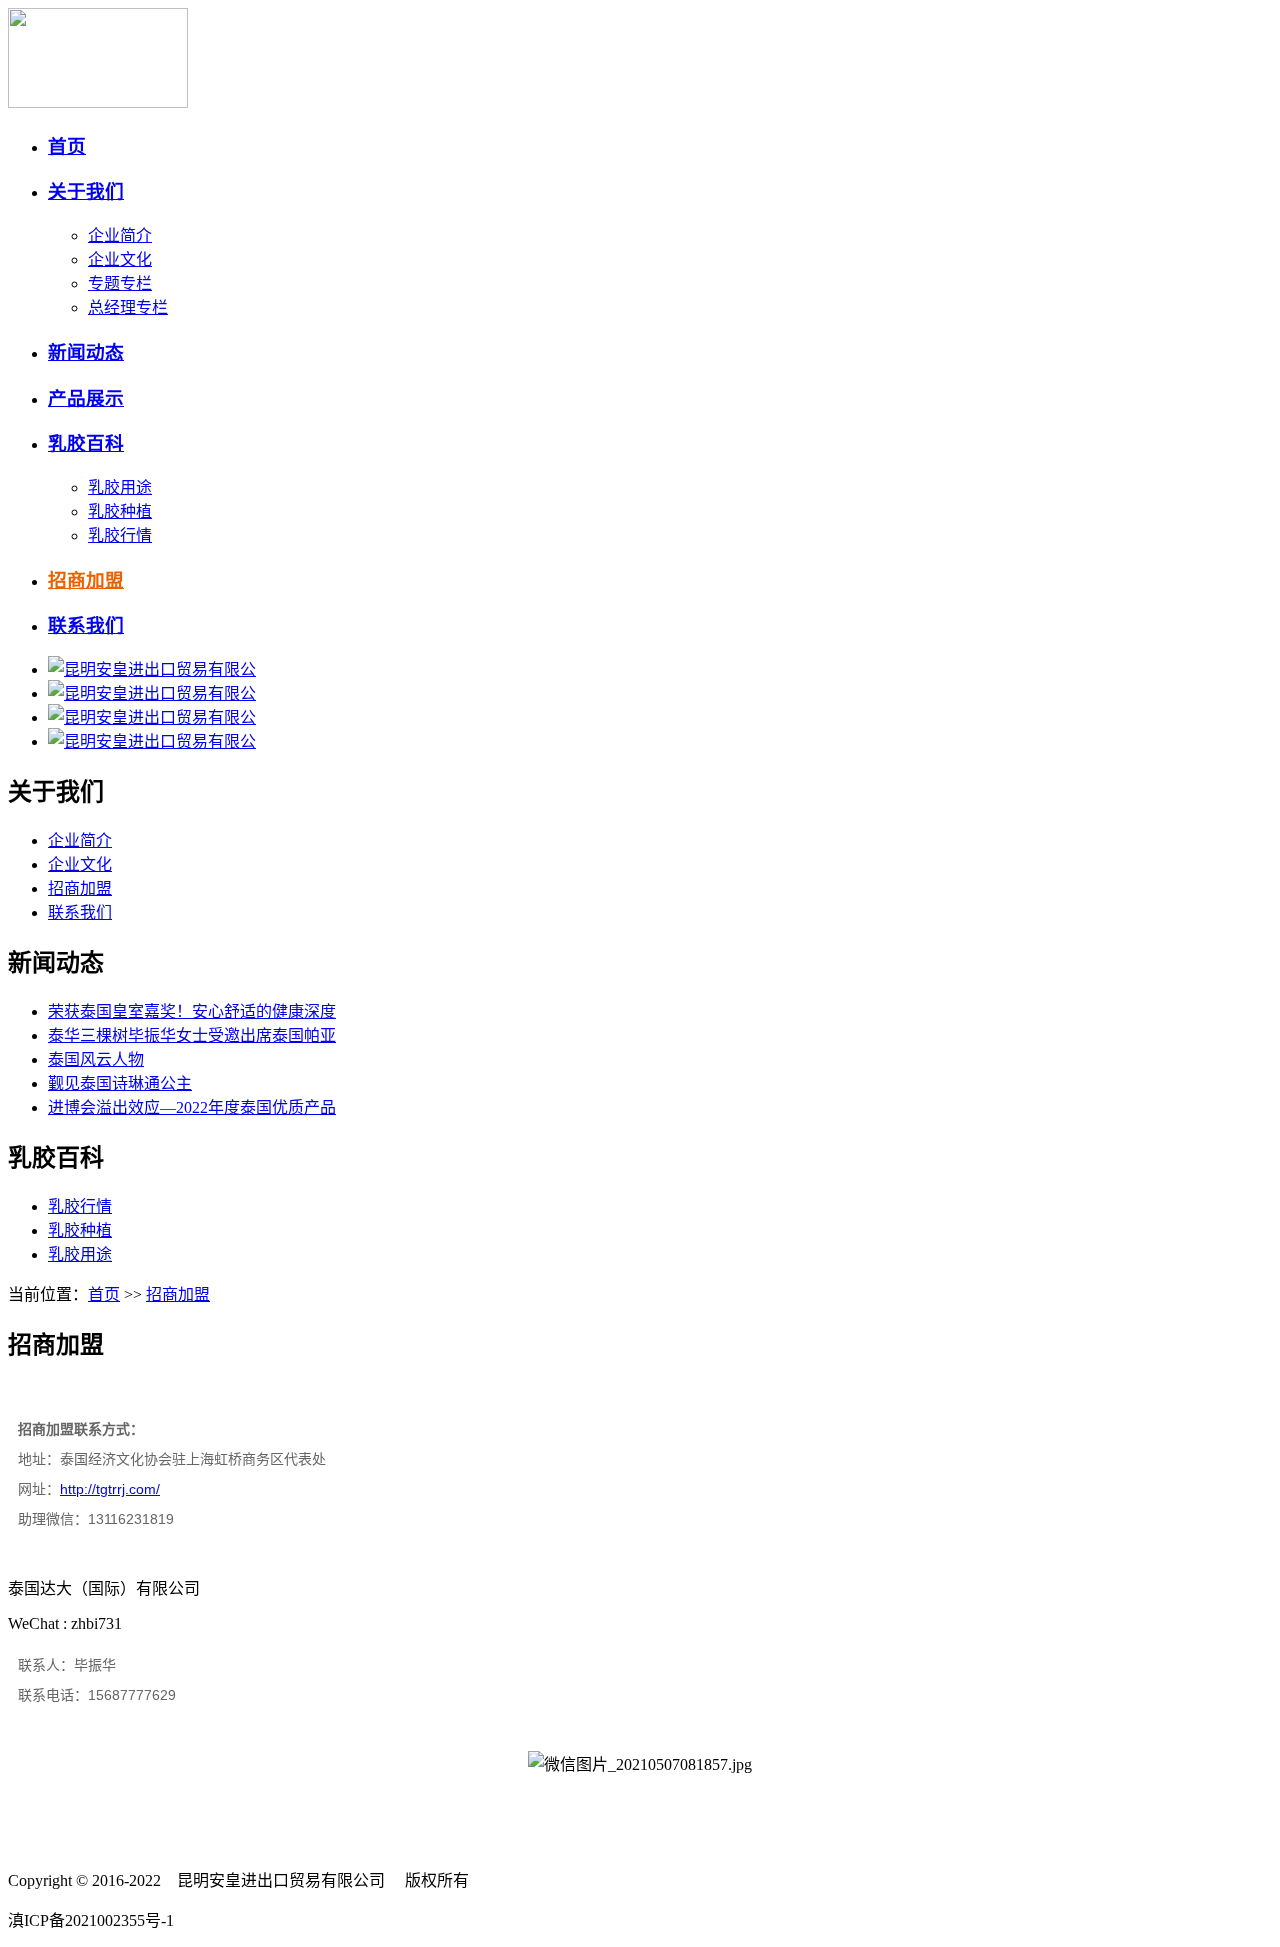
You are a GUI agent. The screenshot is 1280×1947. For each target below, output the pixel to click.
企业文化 (120, 259)
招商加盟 (86, 580)
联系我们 (86, 625)
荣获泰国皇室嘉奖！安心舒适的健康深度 (192, 1011)
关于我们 (86, 191)
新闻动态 (86, 352)
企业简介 (120, 235)
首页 (67, 146)
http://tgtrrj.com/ (110, 1489)
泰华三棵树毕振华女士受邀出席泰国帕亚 (192, 1035)
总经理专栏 (128, 307)
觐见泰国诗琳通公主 (120, 1083)
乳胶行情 (120, 535)
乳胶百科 (86, 443)
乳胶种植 (120, 511)
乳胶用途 (120, 487)
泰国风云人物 (96, 1059)
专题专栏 (120, 283)
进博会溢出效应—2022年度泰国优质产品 (192, 1107)
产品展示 (86, 398)
